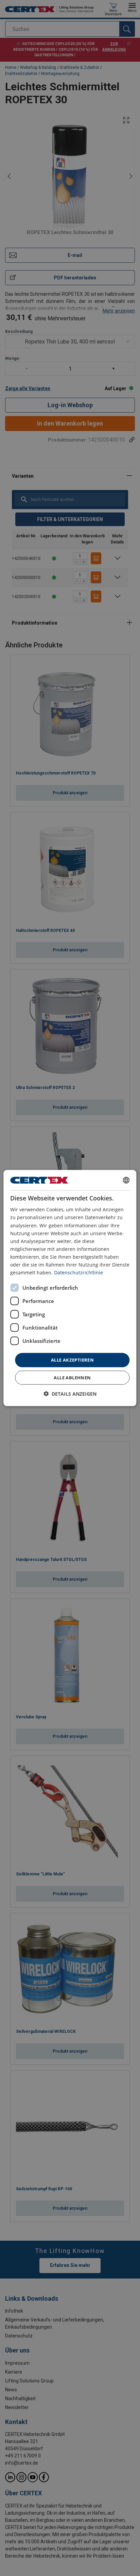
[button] (70, 1393)
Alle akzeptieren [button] (72, 1360)
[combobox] (126, 1180)
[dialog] (70, 1288)
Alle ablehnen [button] (72, 1377)
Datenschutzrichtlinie (78, 1272)
